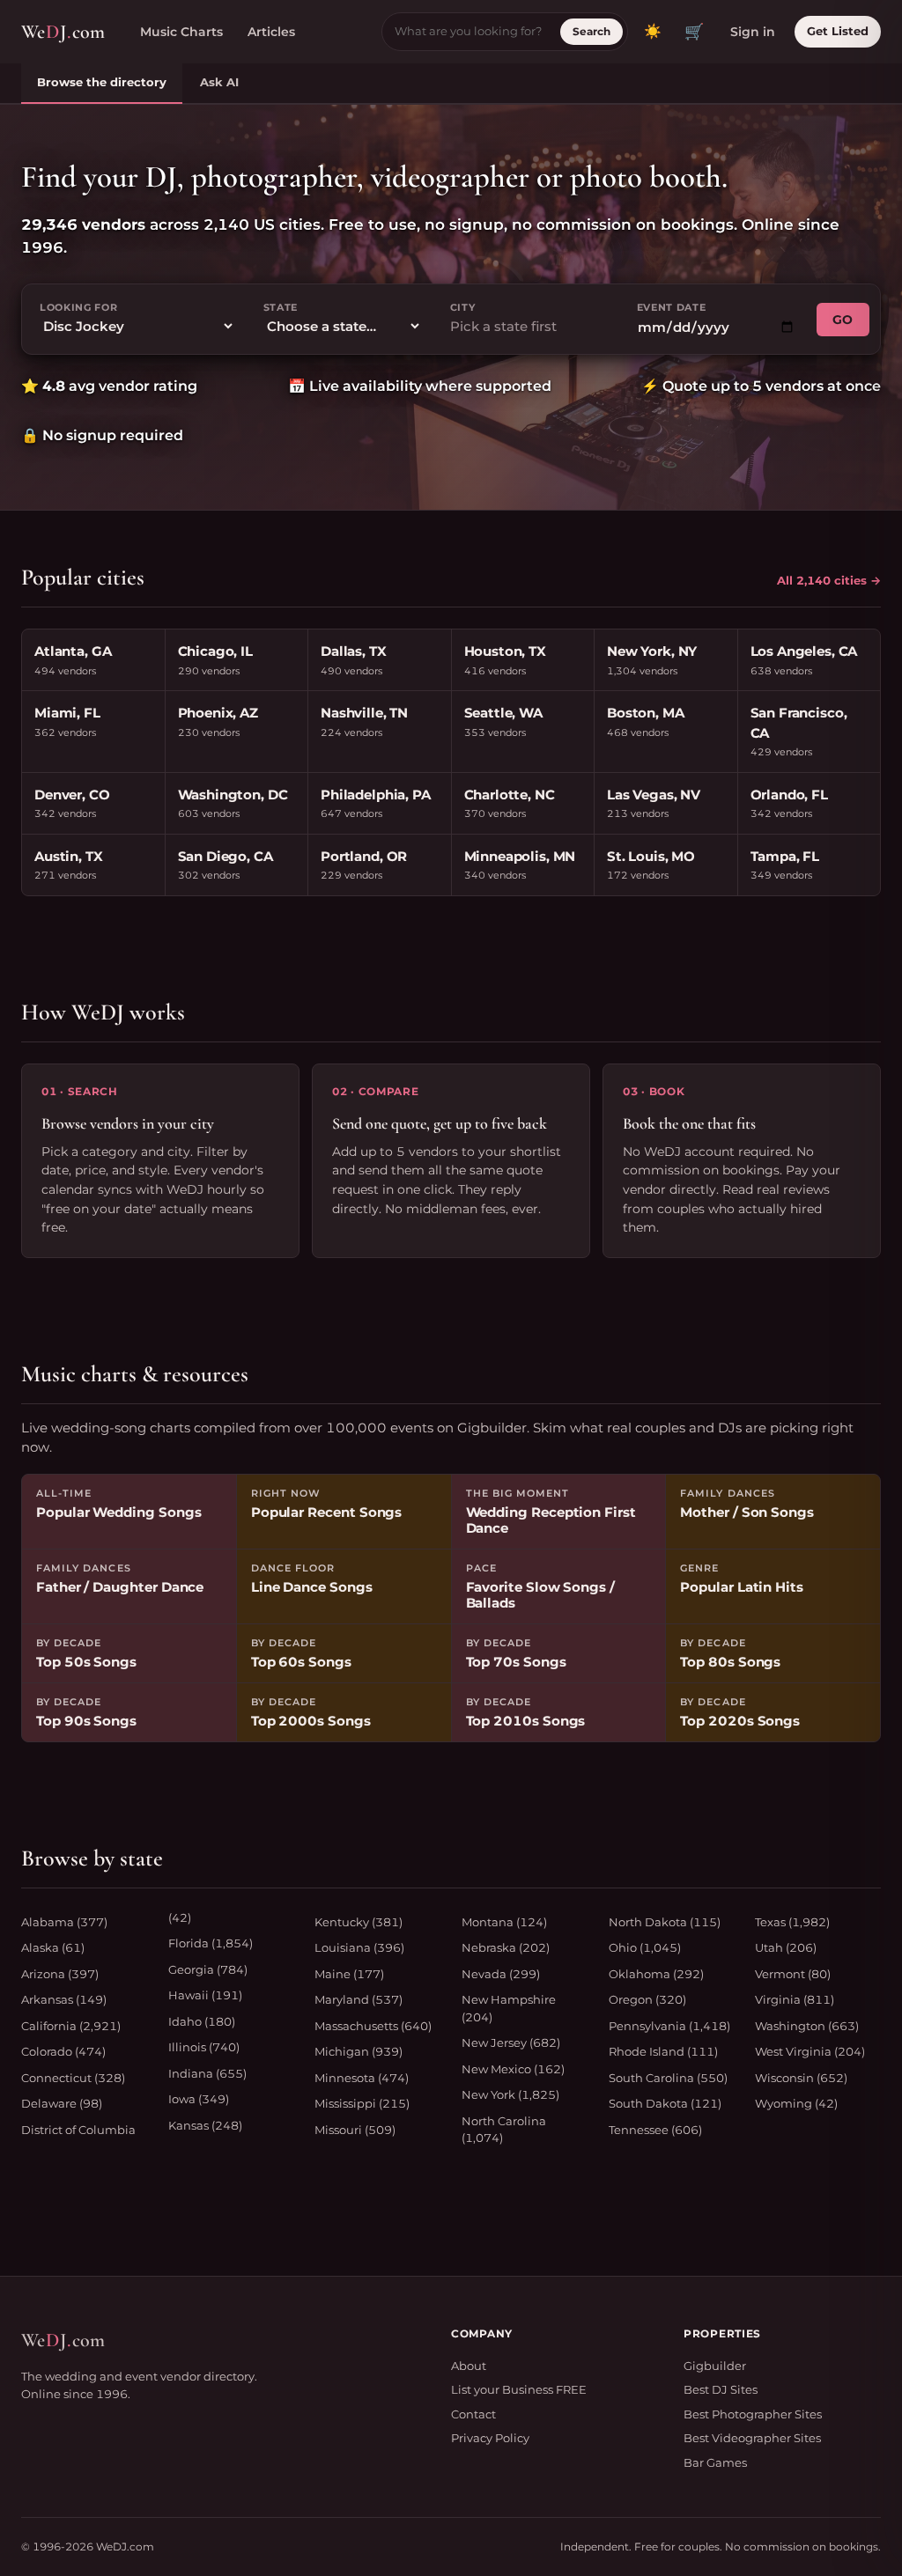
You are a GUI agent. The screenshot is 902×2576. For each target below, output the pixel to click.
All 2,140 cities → (829, 580)
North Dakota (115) (665, 1922)
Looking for (78, 307)
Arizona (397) (60, 1974)
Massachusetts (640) (373, 2026)
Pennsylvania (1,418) (669, 2026)
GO (843, 320)
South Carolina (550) (668, 2078)
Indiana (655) (207, 2073)
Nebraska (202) (506, 1947)
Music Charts (181, 32)
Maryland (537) (359, 1999)
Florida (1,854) (211, 1943)
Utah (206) (786, 1947)
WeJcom (63, 32)
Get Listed (838, 31)
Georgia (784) (208, 1969)
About (469, 2366)
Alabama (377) (64, 1922)
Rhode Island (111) (663, 2051)
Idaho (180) (202, 2021)
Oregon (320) (647, 1999)
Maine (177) (349, 1974)
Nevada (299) (501, 1974)
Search (591, 31)
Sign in (753, 32)
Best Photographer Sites (753, 2414)
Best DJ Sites (721, 2389)
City (463, 307)
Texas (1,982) (792, 1922)
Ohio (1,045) (645, 1947)
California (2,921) (71, 2026)
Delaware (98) (62, 2103)
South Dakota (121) (665, 2103)
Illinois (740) (204, 2047)
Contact (473, 2414)
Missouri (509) (355, 2130)
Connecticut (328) (73, 2078)
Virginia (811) (795, 1999)
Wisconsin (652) (801, 2078)
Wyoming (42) (796, 2103)
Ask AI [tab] (219, 82)
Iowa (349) (199, 2099)
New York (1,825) (510, 2094)
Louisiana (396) (359, 1947)
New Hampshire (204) (509, 2008)
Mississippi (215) (362, 2103)
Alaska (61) (53, 1947)
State (281, 307)
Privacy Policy (490, 2438)
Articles (271, 32)
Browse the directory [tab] (102, 82)
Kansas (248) (205, 2125)
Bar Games (715, 2462)
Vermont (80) (793, 1974)
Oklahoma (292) (656, 1974)
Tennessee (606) (655, 2130)
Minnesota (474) (362, 2078)
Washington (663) (807, 2026)
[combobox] (529, 327)
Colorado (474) (63, 2051)
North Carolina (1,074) (504, 2130)
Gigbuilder (715, 2366)
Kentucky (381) (359, 1922)
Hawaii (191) (205, 1995)
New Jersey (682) (511, 2042)
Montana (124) (504, 1922)
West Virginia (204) (810, 2051)
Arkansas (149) (64, 1999)
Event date (672, 307)
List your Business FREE (519, 2389)
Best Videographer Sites (752, 2438)
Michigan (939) (359, 2051)
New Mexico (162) (513, 2069)
